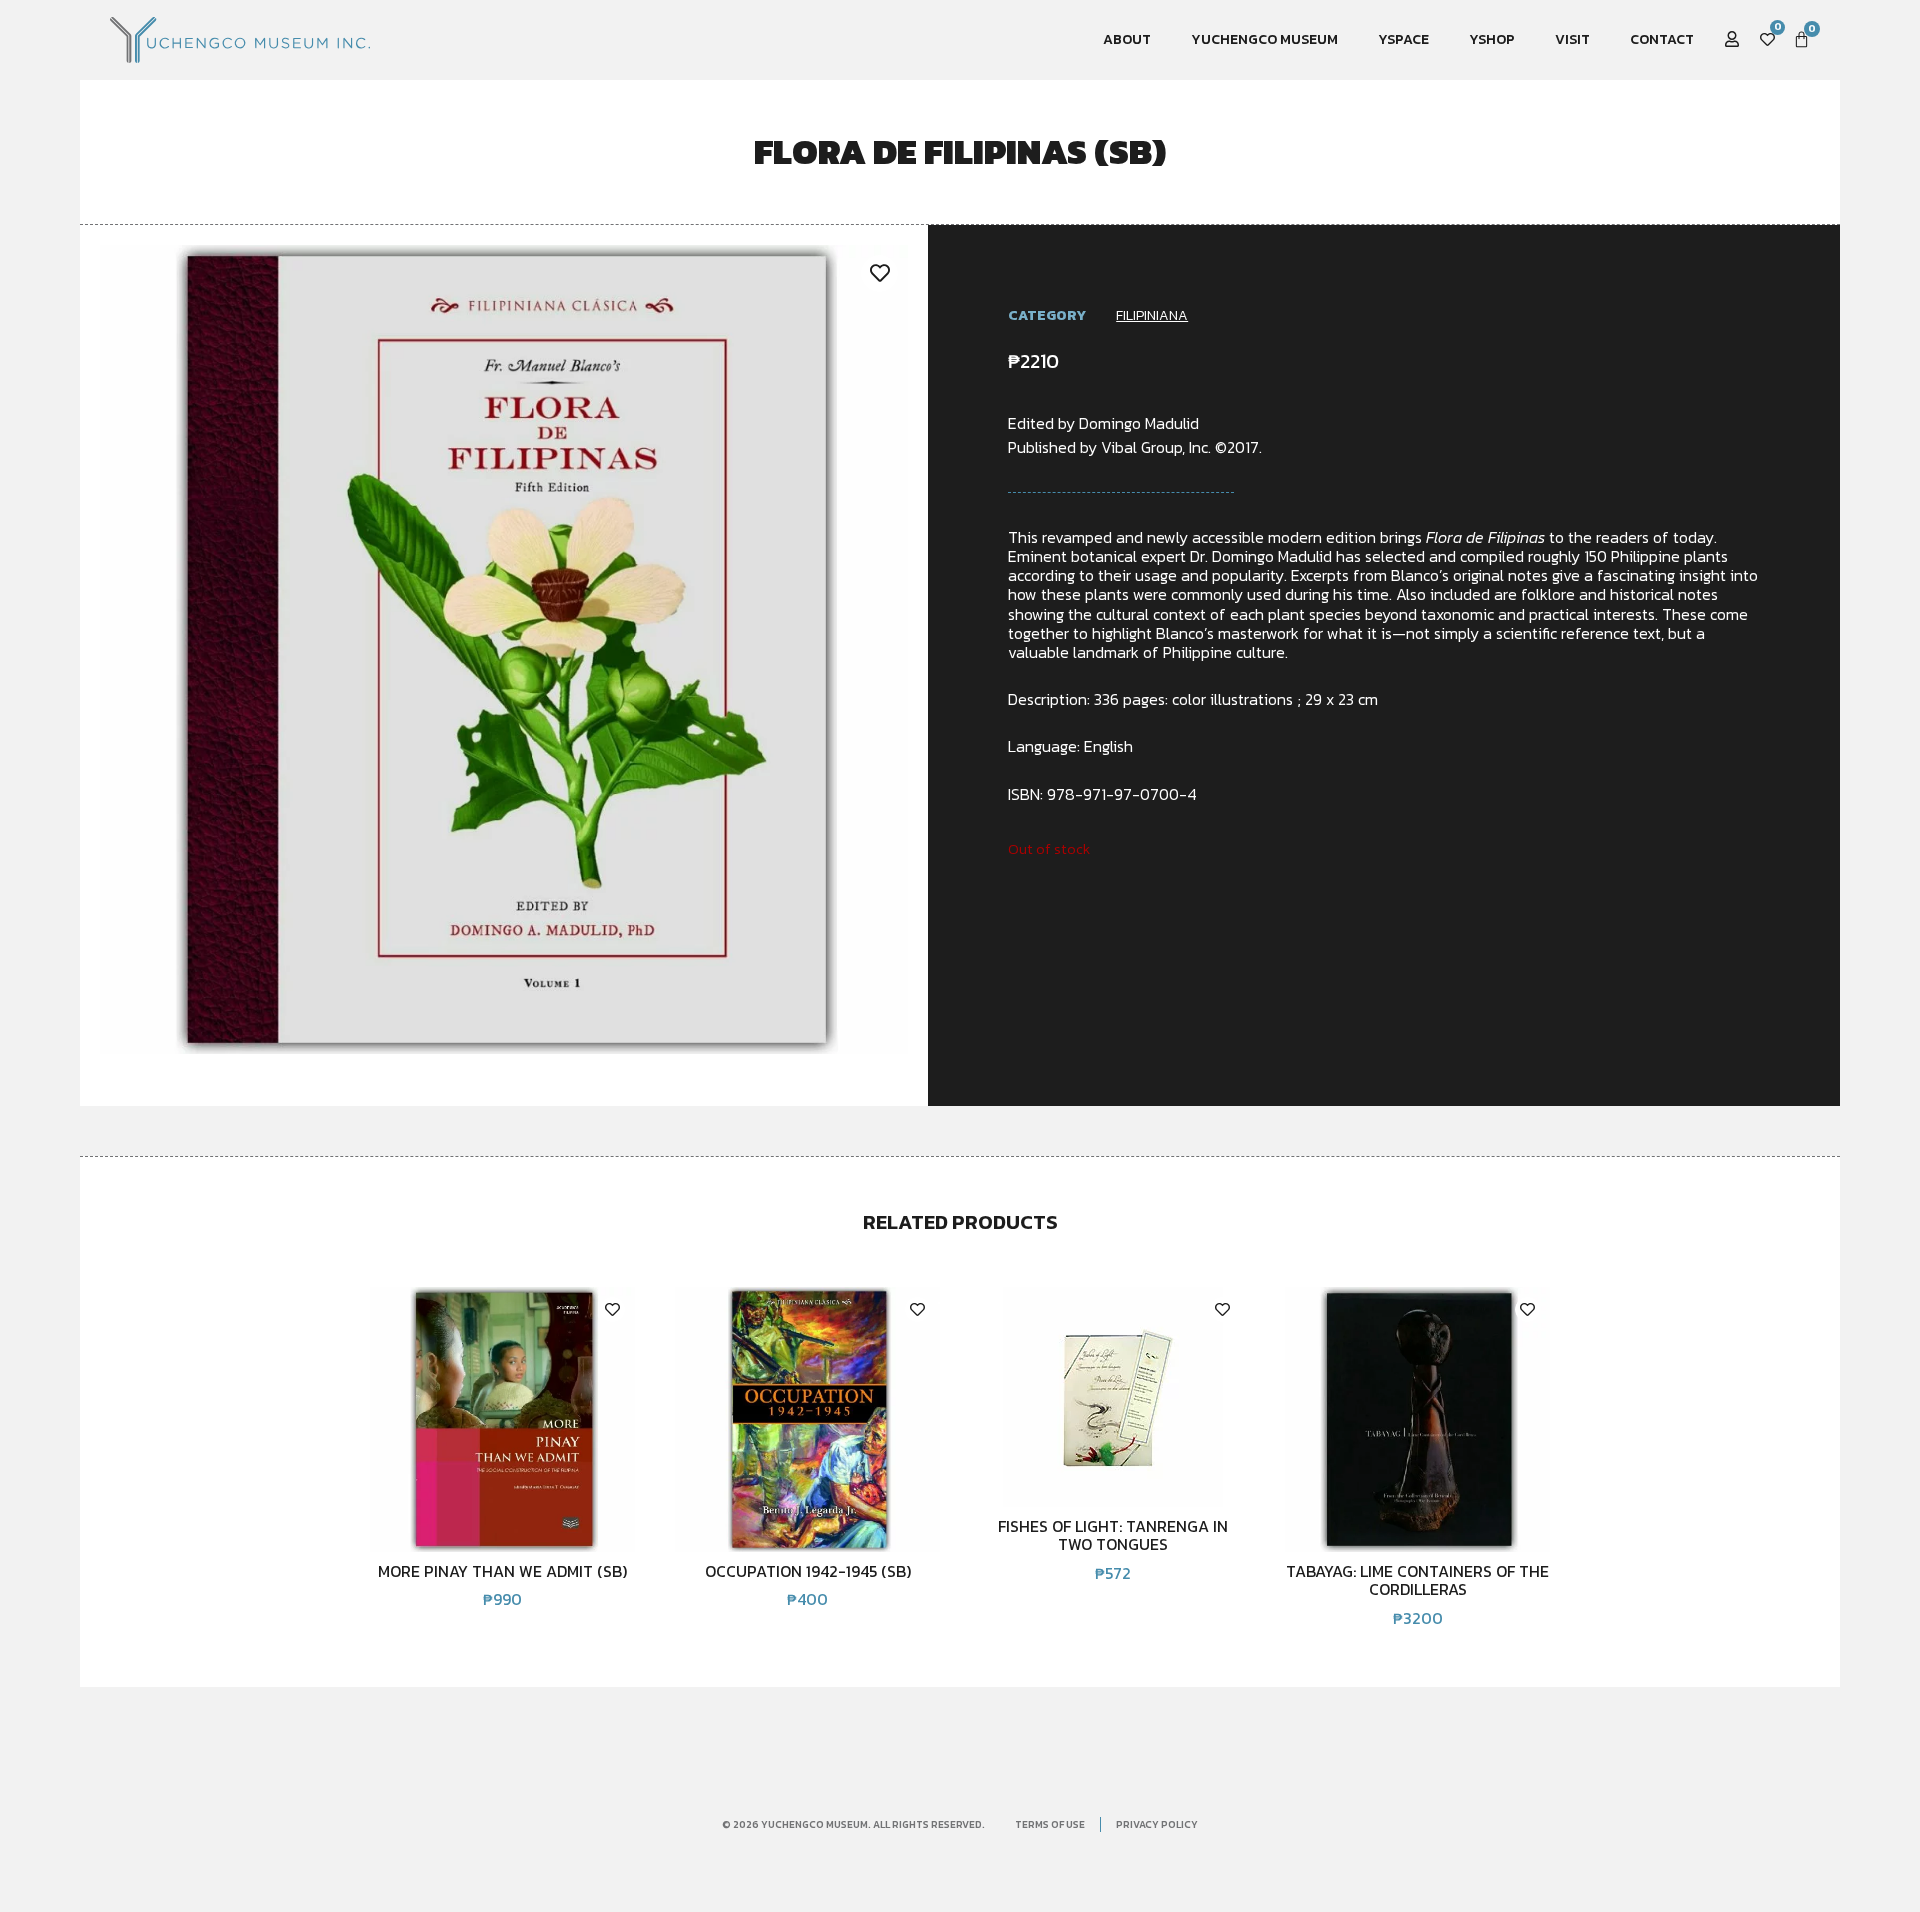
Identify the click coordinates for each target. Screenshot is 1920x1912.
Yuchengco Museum (1264, 39)
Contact (1662, 39)
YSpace (1403, 39)
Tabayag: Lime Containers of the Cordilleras (1417, 1580)
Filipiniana (1152, 315)
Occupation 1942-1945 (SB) (808, 1571)
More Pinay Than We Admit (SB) (502, 1571)
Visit (1572, 39)
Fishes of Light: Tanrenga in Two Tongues (1113, 1535)
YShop (1492, 39)
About (1127, 39)
